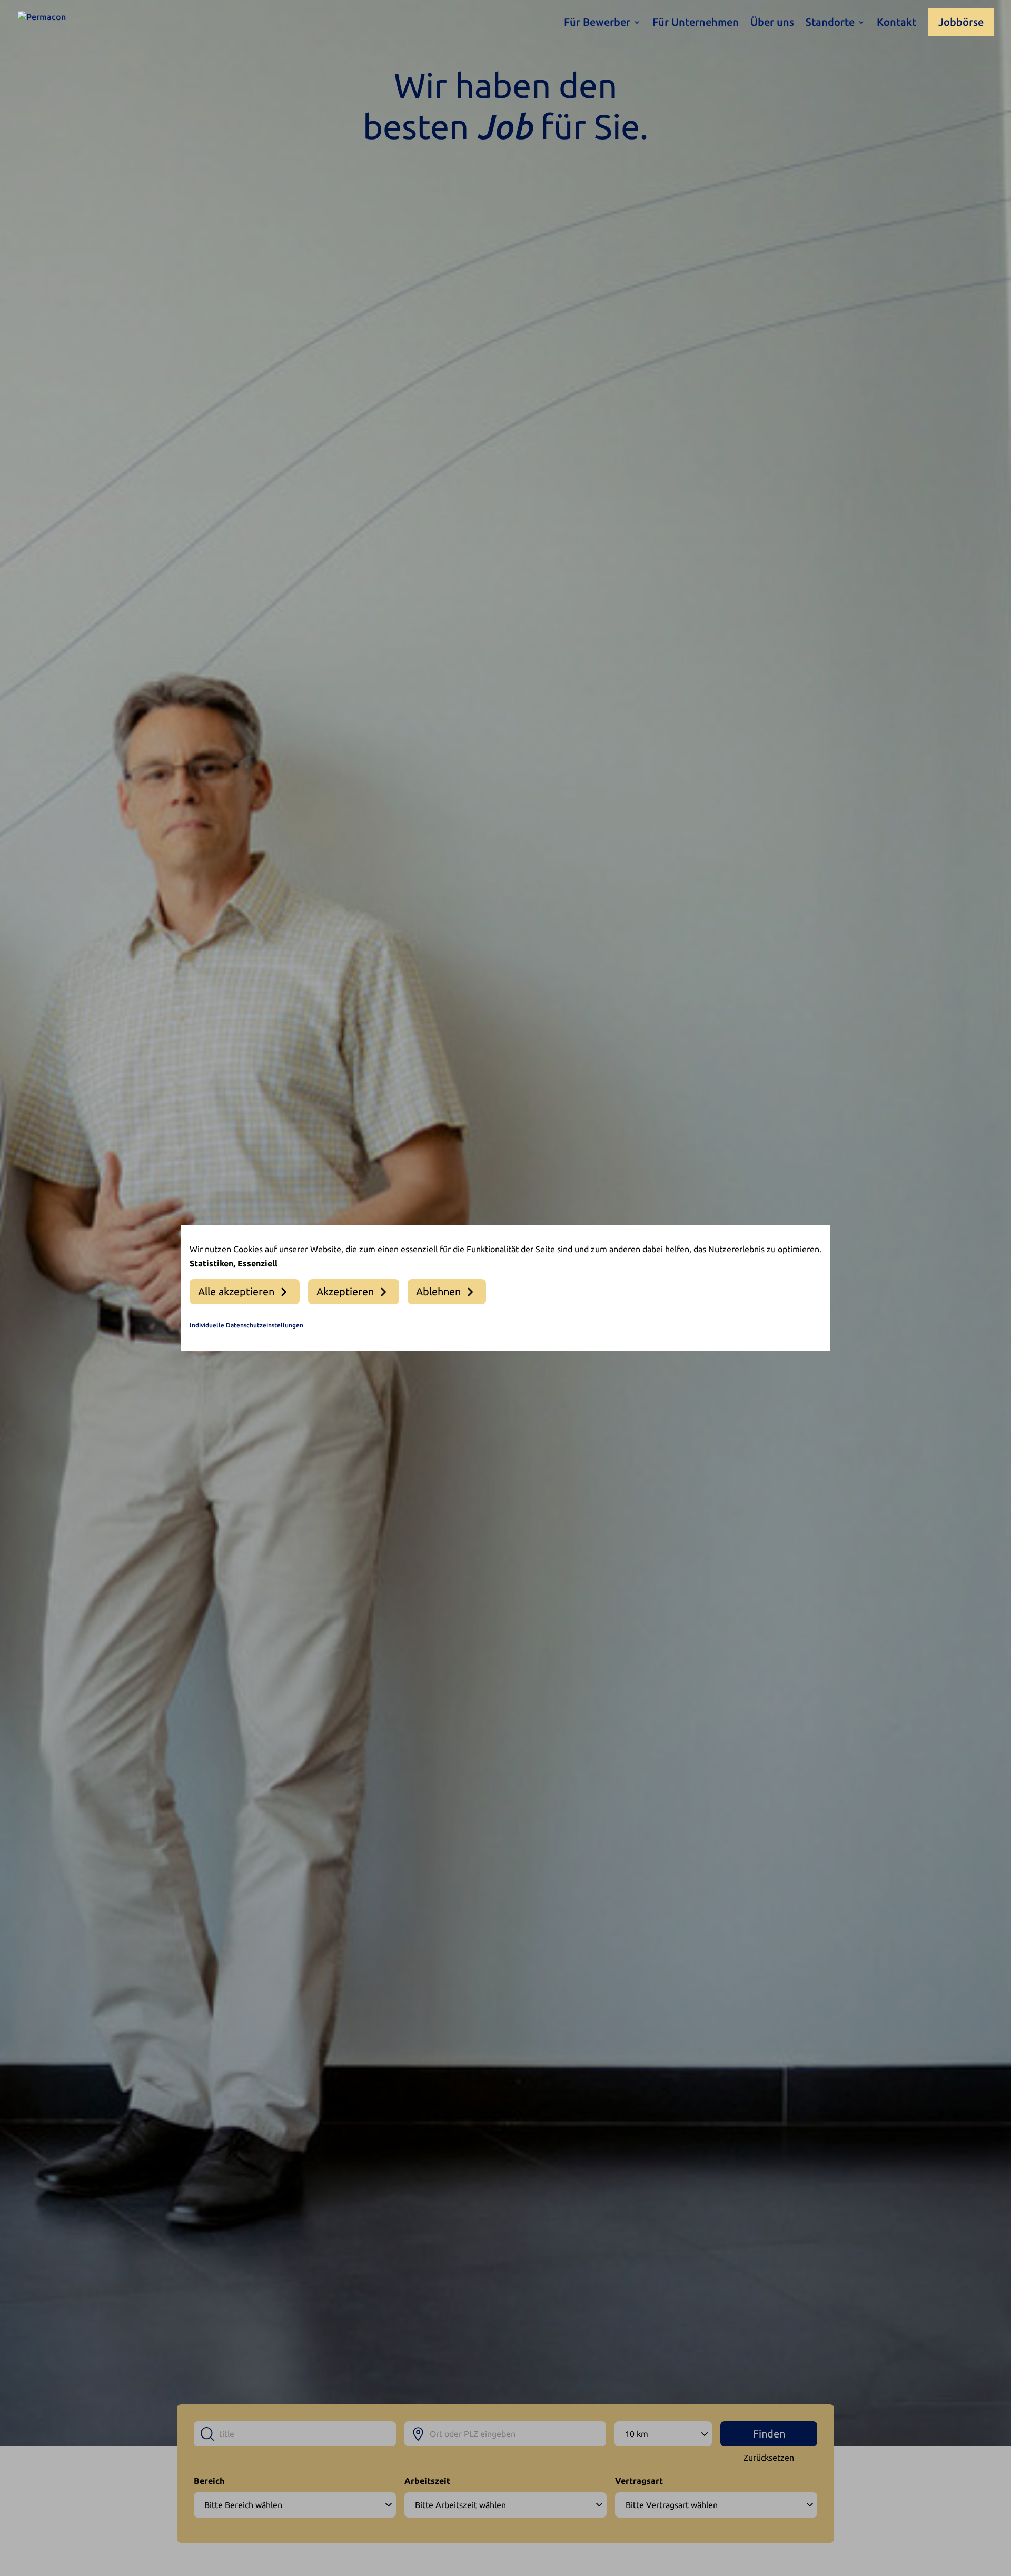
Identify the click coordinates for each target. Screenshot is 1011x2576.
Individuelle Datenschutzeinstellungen (246, 1325)
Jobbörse (961, 22)
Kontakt (896, 23)
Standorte (830, 23)
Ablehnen (438, 1291)
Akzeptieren (345, 1291)
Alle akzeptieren (236, 1291)
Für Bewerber (597, 23)
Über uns (772, 23)
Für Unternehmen (696, 23)
